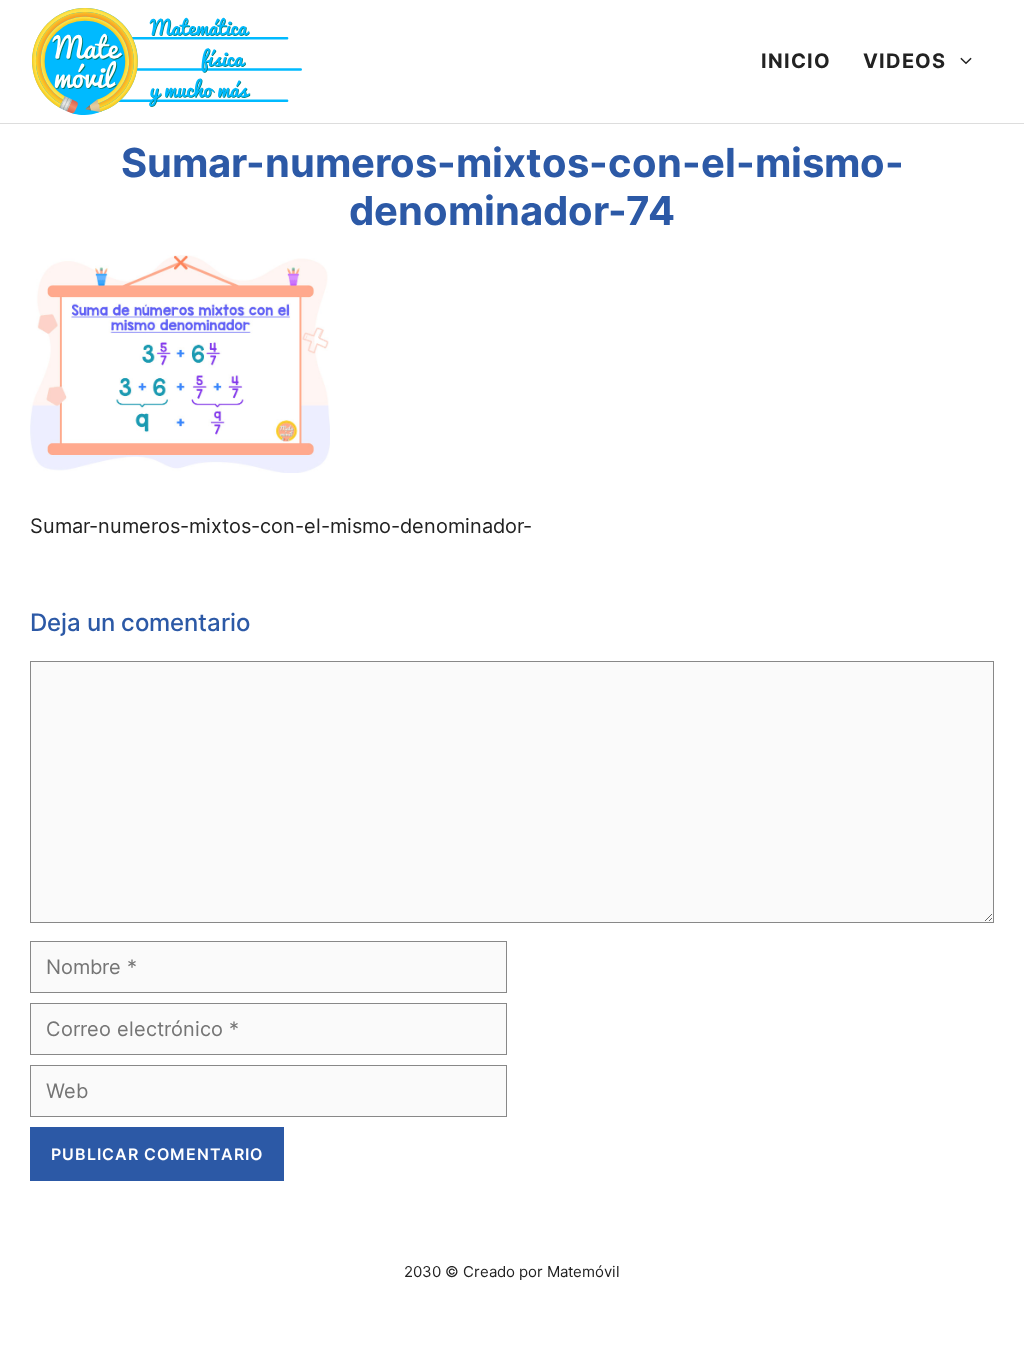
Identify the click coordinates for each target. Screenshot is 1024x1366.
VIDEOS (904, 61)
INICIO (796, 61)
